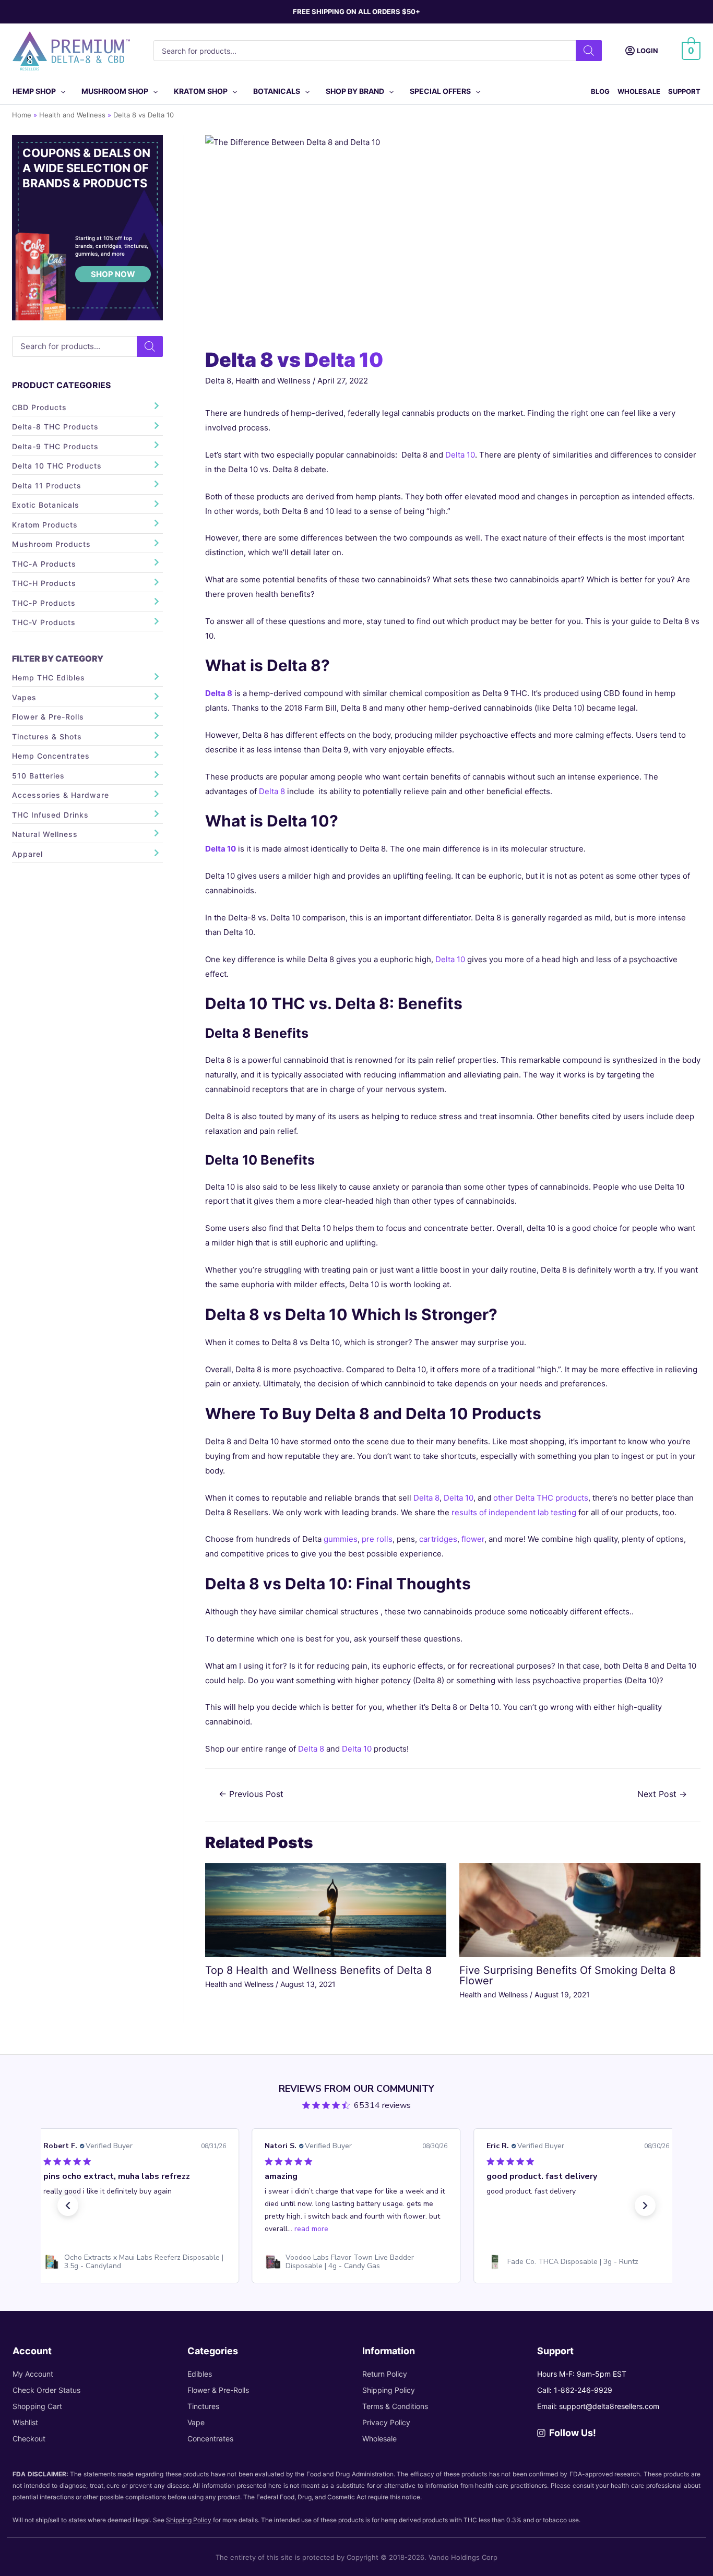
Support (684, 91)
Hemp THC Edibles (49, 678)
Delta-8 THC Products (55, 427)
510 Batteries (38, 776)
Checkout (29, 2439)
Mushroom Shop (115, 91)
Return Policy (385, 2374)
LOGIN (647, 51)
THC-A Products (44, 564)
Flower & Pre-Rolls (48, 717)
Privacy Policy (386, 2422)
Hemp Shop (34, 91)
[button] (68, 2206)
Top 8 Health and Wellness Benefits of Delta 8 (318, 1970)
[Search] (589, 51)
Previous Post (251, 1794)
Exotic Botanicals (46, 505)
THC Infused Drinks (50, 815)
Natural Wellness (45, 834)
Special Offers (440, 91)
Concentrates (210, 2439)
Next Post (662, 1794)
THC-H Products (44, 583)
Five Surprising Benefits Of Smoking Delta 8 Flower (567, 1975)
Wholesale (639, 91)
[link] (135, 2262)
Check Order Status (46, 2390)
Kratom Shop (201, 91)
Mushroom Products (51, 544)
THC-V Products (44, 622)
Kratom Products (45, 525)
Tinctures (203, 2406)
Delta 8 (218, 381)
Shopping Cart (37, 2406)
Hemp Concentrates (51, 756)
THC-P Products (44, 603)
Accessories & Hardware (61, 795)
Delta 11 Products (47, 486)
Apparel (27, 854)
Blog (600, 91)
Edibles (200, 2374)
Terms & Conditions (395, 2406)
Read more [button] (312, 2229)
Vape (196, 2422)
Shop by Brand (355, 91)
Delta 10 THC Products (57, 466)
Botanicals (277, 91)
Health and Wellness (273, 381)
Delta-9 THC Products (55, 446)
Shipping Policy (389, 2390)
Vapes (24, 697)
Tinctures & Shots (47, 736)
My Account (33, 2374)
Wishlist (25, 2422)
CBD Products (39, 407)
